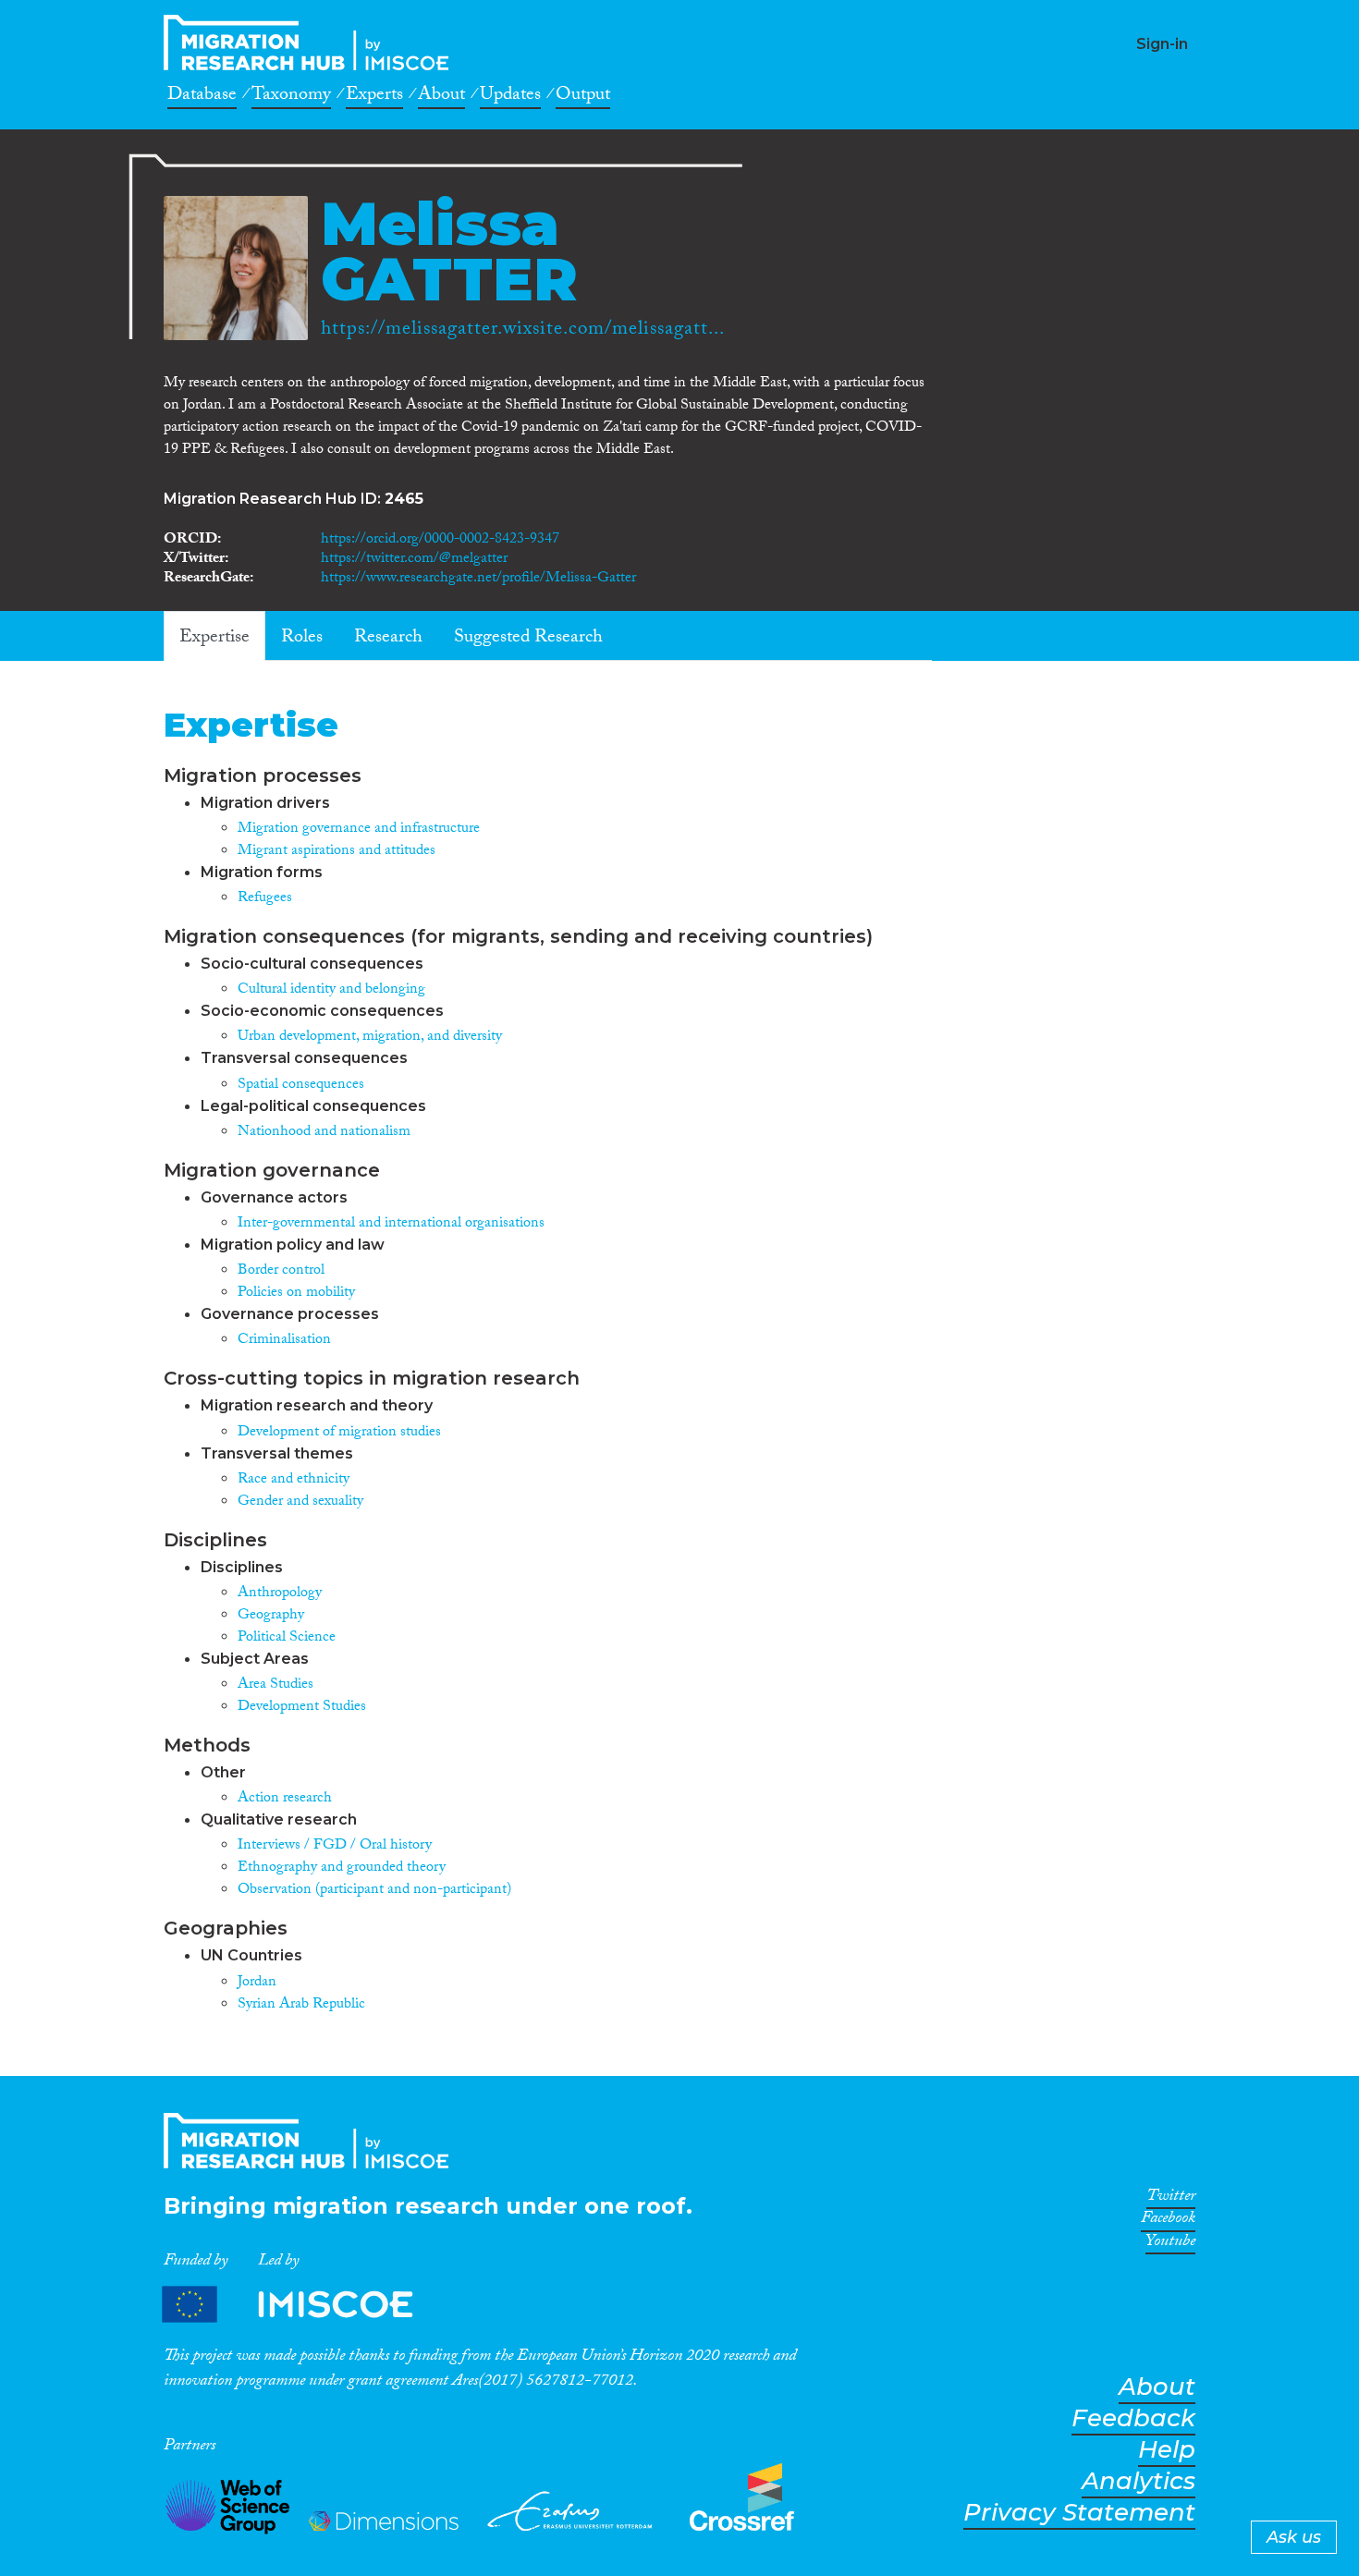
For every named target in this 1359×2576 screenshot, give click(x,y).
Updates (510, 97)
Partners (303, 2305)
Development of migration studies (339, 1433)
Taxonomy (291, 97)
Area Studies (275, 1685)
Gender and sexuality (300, 1502)
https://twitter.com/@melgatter (414, 560)
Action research (285, 1799)
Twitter (1171, 2199)
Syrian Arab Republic (301, 2005)
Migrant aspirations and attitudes (337, 852)
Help (1167, 2450)
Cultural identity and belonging (331, 990)
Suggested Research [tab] (528, 639)
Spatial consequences (301, 1086)
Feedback (1133, 2418)
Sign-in (1162, 44)
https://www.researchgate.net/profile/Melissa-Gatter (478, 579)
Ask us (1294, 2537)
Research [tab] (388, 639)
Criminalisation (284, 1341)
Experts (374, 97)
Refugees (265, 899)
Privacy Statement (1079, 2513)
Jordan (257, 1983)
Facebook (1168, 2221)
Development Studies (302, 1708)
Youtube (1170, 2244)
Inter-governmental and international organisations (391, 1224)
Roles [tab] (302, 639)
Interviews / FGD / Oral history (335, 1846)
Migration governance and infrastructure (359, 830)
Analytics (1139, 2481)
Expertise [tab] (214, 639)
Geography (271, 1616)
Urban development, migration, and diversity (370, 1038)
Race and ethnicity (294, 1480)
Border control (281, 1271)
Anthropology (280, 1594)
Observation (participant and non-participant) (374, 1891)
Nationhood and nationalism (324, 1133)
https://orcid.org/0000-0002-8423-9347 (440, 540)
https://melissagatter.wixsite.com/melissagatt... (523, 331)
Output (583, 97)
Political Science (287, 1638)
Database (202, 97)
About (441, 97)
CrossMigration (312, 43)
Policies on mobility (296, 1294)
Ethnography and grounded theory (342, 1868)
